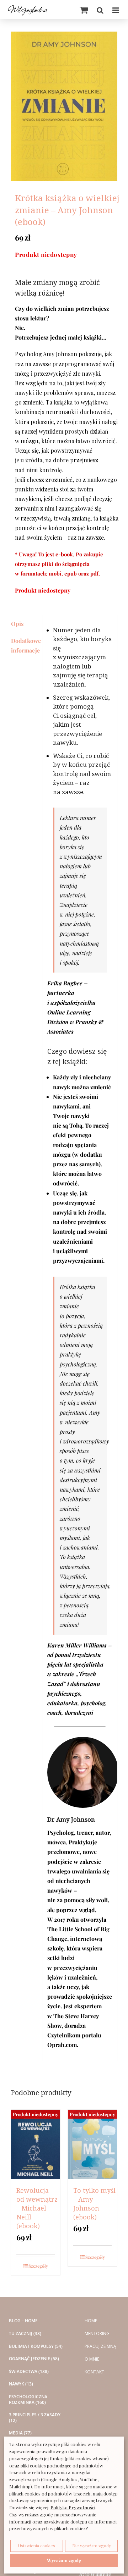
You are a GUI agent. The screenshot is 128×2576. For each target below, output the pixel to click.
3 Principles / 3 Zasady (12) (35, 2418)
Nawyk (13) (21, 2384)
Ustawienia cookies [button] (37, 2545)
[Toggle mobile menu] (116, 10)
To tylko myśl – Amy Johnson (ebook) (94, 2204)
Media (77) (20, 2433)
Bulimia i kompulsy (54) (36, 2346)
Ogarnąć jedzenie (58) (34, 2359)
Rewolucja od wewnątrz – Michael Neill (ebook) (37, 2208)
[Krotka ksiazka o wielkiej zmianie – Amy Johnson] (64, 106)
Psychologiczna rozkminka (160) (28, 2399)
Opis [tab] (17, 624)
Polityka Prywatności (73, 2507)
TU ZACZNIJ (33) (25, 2334)
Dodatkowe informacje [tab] (25, 645)
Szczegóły (38, 2266)
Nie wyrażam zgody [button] (92, 2545)
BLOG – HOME (23, 2321)
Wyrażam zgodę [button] (64, 2560)
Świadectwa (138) (29, 2372)
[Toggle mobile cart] (84, 10)
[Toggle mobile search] (100, 10)
